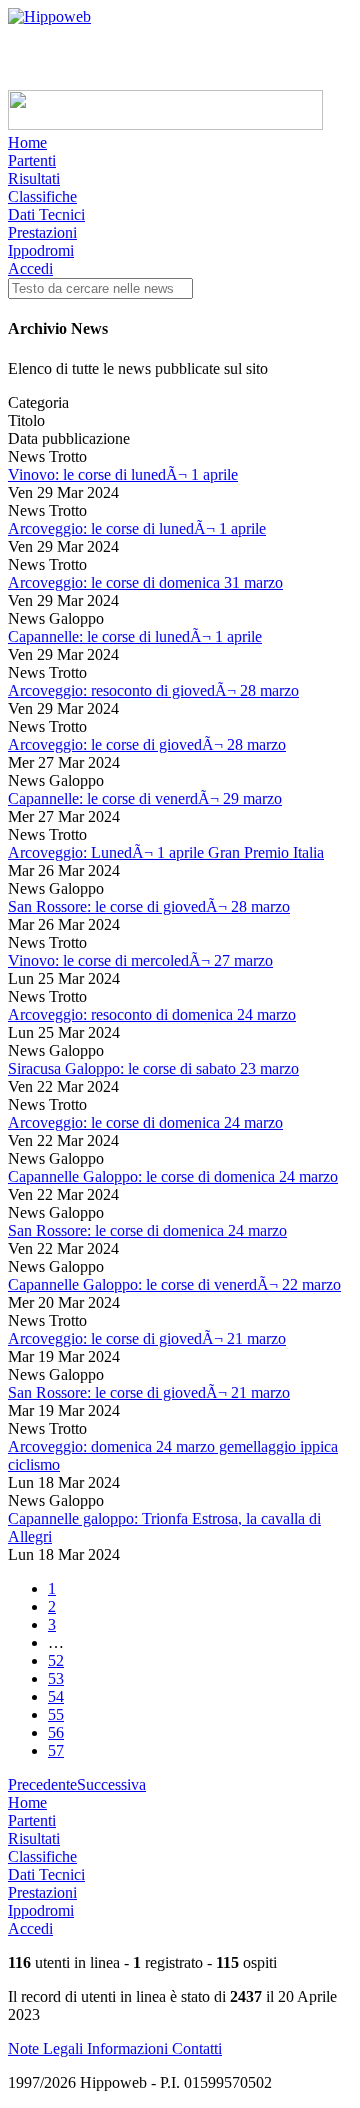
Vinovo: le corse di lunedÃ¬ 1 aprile (123, 474)
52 (56, 1660)
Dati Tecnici (46, 214)
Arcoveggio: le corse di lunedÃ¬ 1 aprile (137, 528)
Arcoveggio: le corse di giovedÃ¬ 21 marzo (147, 1338)
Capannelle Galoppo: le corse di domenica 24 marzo (173, 1176)
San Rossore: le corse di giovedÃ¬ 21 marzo (149, 1392)
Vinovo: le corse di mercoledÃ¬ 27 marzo (140, 960)
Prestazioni (42, 232)
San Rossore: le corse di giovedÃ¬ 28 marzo (149, 906)
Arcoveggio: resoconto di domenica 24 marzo (152, 1014)
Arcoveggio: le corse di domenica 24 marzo (145, 1122)
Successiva (111, 1784)
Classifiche (42, 196)
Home (27, 142)
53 (56, 1678)
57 (56, 1750)
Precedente (42, 1784)
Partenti (32, 160)
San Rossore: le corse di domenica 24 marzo (147, 1230)
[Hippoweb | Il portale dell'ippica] (49, 16)
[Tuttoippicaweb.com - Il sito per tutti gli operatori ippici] (165, 124)
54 (56, 1696)
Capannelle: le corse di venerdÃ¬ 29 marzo (145, 798)
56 (56, 1732)
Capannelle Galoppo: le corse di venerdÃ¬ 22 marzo (174, 1284)
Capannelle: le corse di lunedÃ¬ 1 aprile (135, 636)
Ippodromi (41, 250)
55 (56, 1714)
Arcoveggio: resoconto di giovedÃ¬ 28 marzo (153, 690)
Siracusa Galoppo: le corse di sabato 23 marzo (153, 1068)
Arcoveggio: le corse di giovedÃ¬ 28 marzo (147, 744)
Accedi (30, 268)
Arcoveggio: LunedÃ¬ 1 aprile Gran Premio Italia (166, 852)
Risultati (34, 178)
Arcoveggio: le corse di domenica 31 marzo (145, 582)
